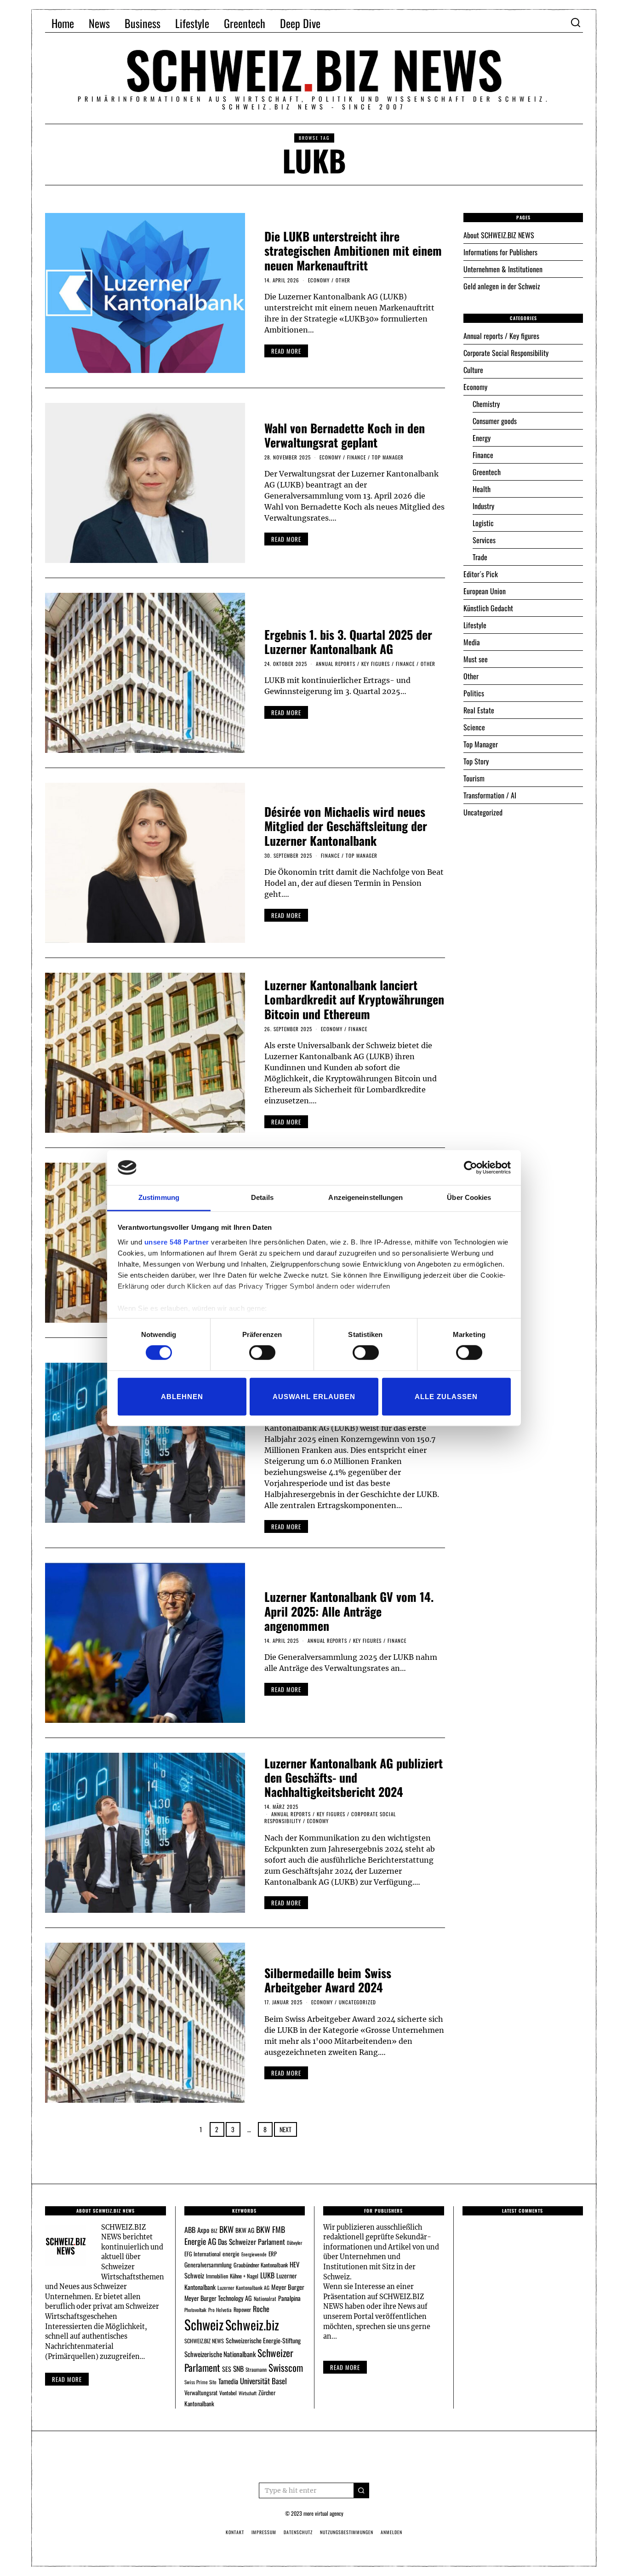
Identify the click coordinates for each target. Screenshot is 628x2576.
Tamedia (228, 2381)
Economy (319, 280)
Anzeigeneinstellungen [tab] (365, 1197)
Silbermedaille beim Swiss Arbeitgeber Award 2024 (328, 1980)
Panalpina (289, 2298)
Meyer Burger (288, 2287)
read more (286, 351)
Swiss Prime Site (200, 2382)
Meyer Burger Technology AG (218, 2298)
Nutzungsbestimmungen (347, 2532)
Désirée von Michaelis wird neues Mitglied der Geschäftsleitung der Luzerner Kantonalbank (346, 826)
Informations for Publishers (500, 252)
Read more (67, 2379)
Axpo (203, 2230)
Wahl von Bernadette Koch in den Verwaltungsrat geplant (345, 435)
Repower (242, 2309)
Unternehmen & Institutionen (503, 269)
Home (63, 23)
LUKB (267, 2275)
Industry (483, 506)
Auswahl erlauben (314, 1396)
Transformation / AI (490, 795)
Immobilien (217, 2276)
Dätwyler (294, 2243)
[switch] (262, 1353)
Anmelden (391, 2532)
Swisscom (286, 2367)
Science (474, 727)
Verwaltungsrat (201, 2392)
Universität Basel (263, 2381)
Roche (261, 2309)
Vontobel (228, 2393)
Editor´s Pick (481, 574)
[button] (361, 2490)
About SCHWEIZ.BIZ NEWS (499, 235)
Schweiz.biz (252, 2324)
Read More (345, 2367)
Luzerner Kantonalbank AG (243, 2287)
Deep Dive (300, 23)
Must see (476, 659)
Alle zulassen (446, 1396)
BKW (226, 2229)
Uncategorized (357, 2002)
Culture (473, 370)
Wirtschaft (248, 2393)
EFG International (203, 2254)
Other (343, 280)
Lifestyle (192, 23)
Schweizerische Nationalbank (220, 2354)
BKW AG (245, 2230)
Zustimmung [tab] (159, 1197)
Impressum (264, 2532)
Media (472, 642)
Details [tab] (262, 1197)
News (99, 23)
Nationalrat (265, 2298)
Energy (482, 438)
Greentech (245, 23)
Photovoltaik (195, 2310)
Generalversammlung (208, 2265)
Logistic (483, 523)
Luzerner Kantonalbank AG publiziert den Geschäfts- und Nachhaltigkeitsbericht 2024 (354, 1777)
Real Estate (479, 710)
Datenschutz (298, 2532)
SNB (238, 2369)
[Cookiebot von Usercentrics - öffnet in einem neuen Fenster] (471, 1168)
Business (143, 23)
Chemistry (486, 404)
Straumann (256, 2369)
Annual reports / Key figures (353, 664)
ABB (190, 2230)
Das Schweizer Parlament (251, 2242)
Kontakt (235, 2532)
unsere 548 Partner (177, 1242)
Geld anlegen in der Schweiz (502, 286)
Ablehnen (182, 1396)
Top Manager (388, 457)
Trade (480, 557)
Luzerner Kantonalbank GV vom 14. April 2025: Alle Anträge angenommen (349, 1611)
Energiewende (254, 2254)
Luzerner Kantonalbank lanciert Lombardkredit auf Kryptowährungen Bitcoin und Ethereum (354, 999)
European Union (485, 591)
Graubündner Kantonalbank (261, 2265)
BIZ (214, 2231)
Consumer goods (495, 421)
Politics (474, 693)
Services (484, 540)
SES (227, 2369)
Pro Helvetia (220, 2310)
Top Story (476, 761)
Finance (357, 457)
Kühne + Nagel (244, 2276)
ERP (273, 2254)
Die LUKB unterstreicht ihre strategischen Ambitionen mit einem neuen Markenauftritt (353, 250)
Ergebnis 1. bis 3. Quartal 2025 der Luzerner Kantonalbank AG (348, 642)
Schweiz (204, 2324)
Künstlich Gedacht (488, 608)
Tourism (474, 778)
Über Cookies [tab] (469, 1197)
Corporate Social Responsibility (506, 353)
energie (231, 2254)
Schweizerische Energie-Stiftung (263, 2340)
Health (482, 489)
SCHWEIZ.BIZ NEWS (204, 2341)
